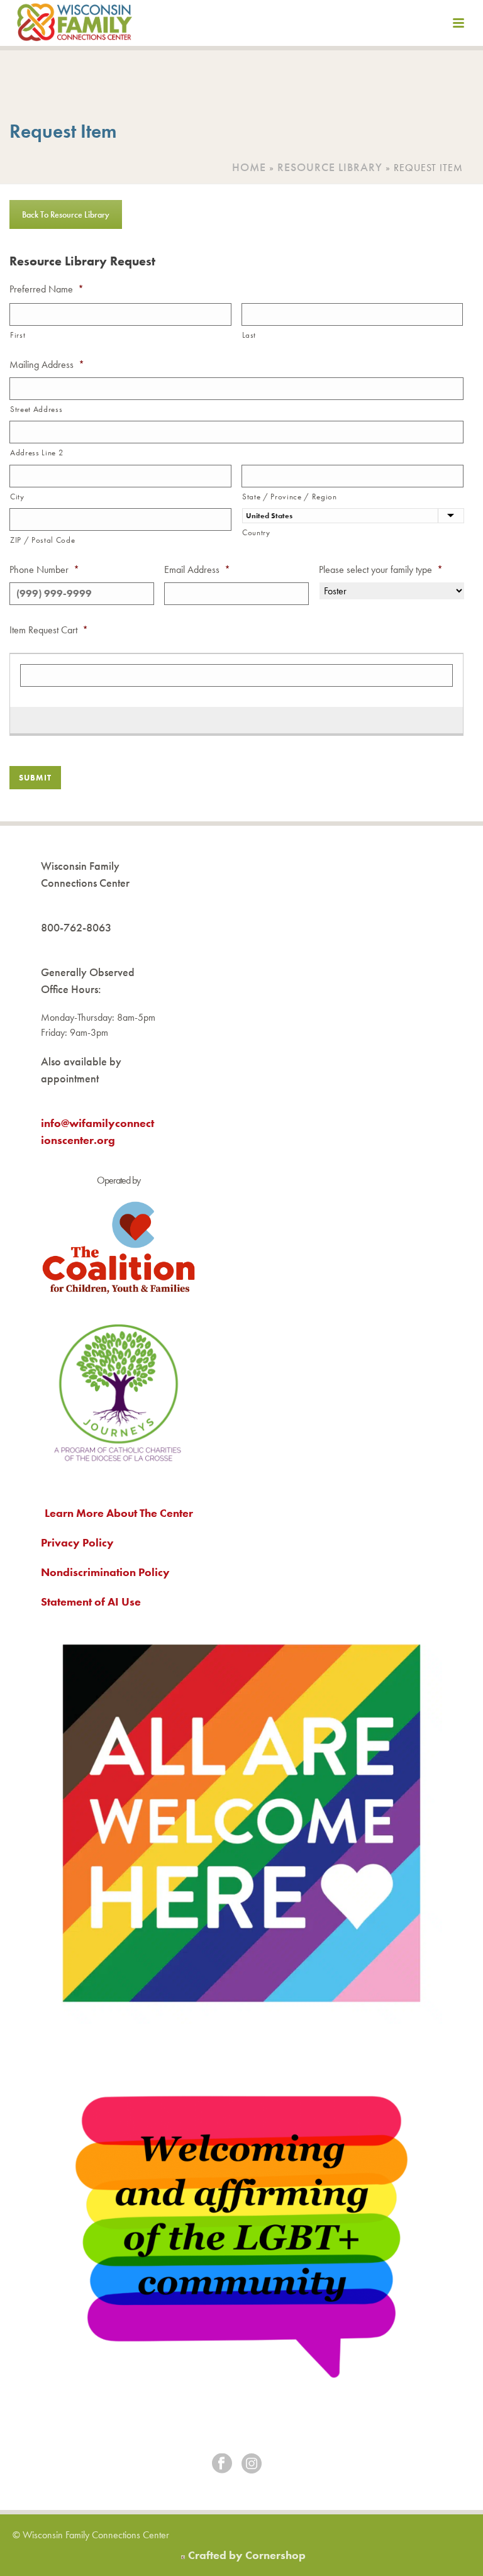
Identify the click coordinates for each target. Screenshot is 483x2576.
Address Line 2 (36, 452)
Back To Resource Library (66, 214)
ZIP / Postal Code (42, 540)
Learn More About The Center (119, 1513)
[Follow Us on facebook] (222, 2464)
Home (249, 167)
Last (249, 335)
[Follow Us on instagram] (252, 2464)
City (17, 497)
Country (256, 532)
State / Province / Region (290, 497)
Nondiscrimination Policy (105, 1572)
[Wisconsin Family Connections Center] (75, 25)
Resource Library (330, 167)
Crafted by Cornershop (247, 2555)
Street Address (36, 409)
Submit (35, 778)
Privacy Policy (77, 1542)
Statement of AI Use (91, 1602)
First (18, 335)
